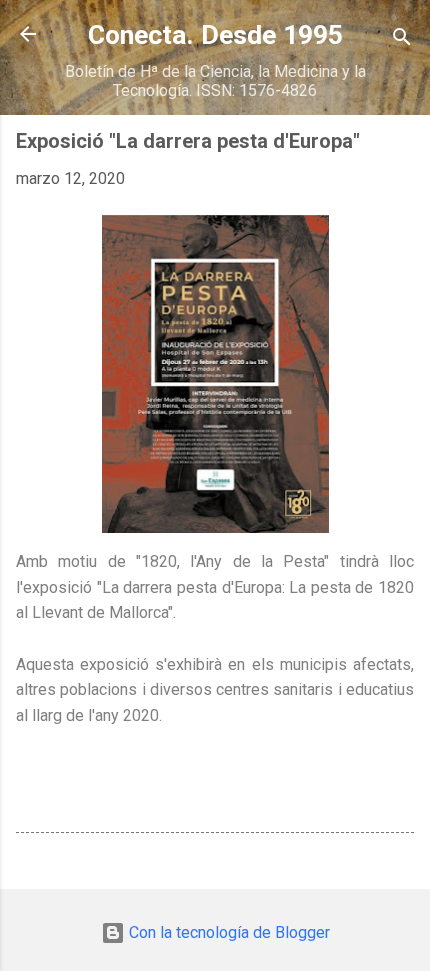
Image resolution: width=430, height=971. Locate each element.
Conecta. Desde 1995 (215, 35)
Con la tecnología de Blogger (227, 932)
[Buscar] (402, 40)
